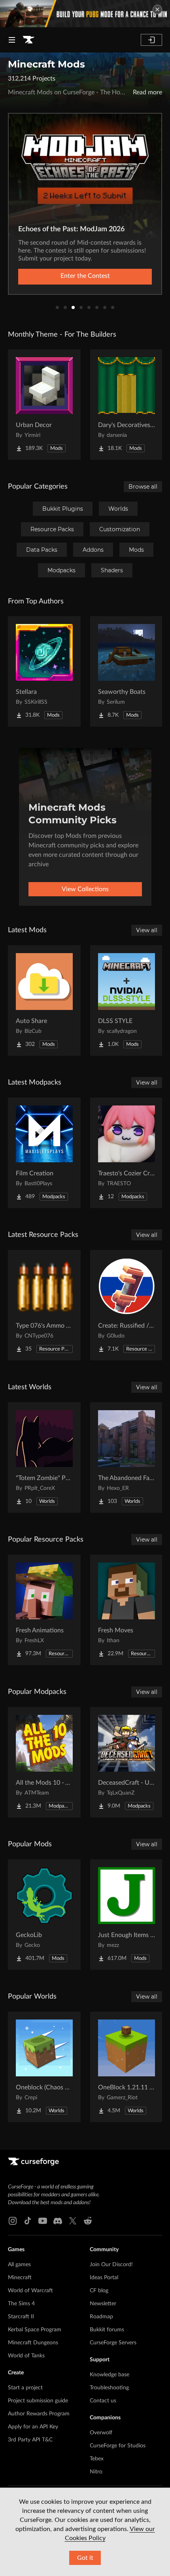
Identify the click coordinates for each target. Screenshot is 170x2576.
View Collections (85, 889)
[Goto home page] (28, 40)
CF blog (99, 2291)
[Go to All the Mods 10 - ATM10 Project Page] (44, 1762)
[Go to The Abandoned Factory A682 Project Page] (127, 1458)
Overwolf (101, 2433)
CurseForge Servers (113, 2343)
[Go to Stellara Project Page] (44, 671)
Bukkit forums (107, 2330)
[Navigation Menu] (12, 40)
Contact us (103, 2401)
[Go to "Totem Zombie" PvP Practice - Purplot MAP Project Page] (44, 1458)
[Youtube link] (43, 2221)
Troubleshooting (109, 2388)
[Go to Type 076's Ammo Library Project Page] (44, 1305)
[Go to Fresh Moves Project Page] (127, 1610)
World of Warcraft (30, 2291)
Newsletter (103, 2304)
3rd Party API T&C (30, 2440)
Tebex (97, 2459)
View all (147, 930)
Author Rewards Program (39, 2414)
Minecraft (20, 2278)
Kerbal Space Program (35, 2330)
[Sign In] (151, 40)
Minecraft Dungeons (33, 2343)
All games (19, 2265)
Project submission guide (38, 2401)
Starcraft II (21, 2317)
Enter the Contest (85, 276)
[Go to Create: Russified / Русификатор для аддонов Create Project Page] (127, 1305)
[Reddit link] (88, 2221)
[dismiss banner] (157, 9)
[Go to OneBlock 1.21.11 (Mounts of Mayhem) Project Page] (127, 2067)
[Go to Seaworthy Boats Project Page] (127, 671)
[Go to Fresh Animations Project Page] (44, 1610)
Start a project (25, 2388)
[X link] (73, 2221)
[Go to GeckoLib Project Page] (44, 1915)
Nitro (96, 2472)
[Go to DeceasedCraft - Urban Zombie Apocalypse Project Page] (127, 1762)
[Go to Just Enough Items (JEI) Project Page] (127, 1915)
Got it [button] (85, 2558)
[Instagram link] (13, 2221)
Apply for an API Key (33, 2427)
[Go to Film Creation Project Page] (44, 1153)
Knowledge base (110, 2375)
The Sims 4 (21, 2304)
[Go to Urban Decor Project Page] (44, 405)
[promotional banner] (85, 14)
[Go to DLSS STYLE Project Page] (127, 1000)
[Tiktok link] (28, 2221)
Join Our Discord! (111, 2265)
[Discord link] (58, 2221)
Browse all (143, 487)
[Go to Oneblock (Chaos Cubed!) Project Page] (44, 2067)
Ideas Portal (104, 2278)
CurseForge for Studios (118, 2446)
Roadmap (101, 2317)
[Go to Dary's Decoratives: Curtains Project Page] (127, 405)
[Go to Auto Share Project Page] (44, 1000)
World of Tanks (26, 2356)
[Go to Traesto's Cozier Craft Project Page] (127, 1153)
